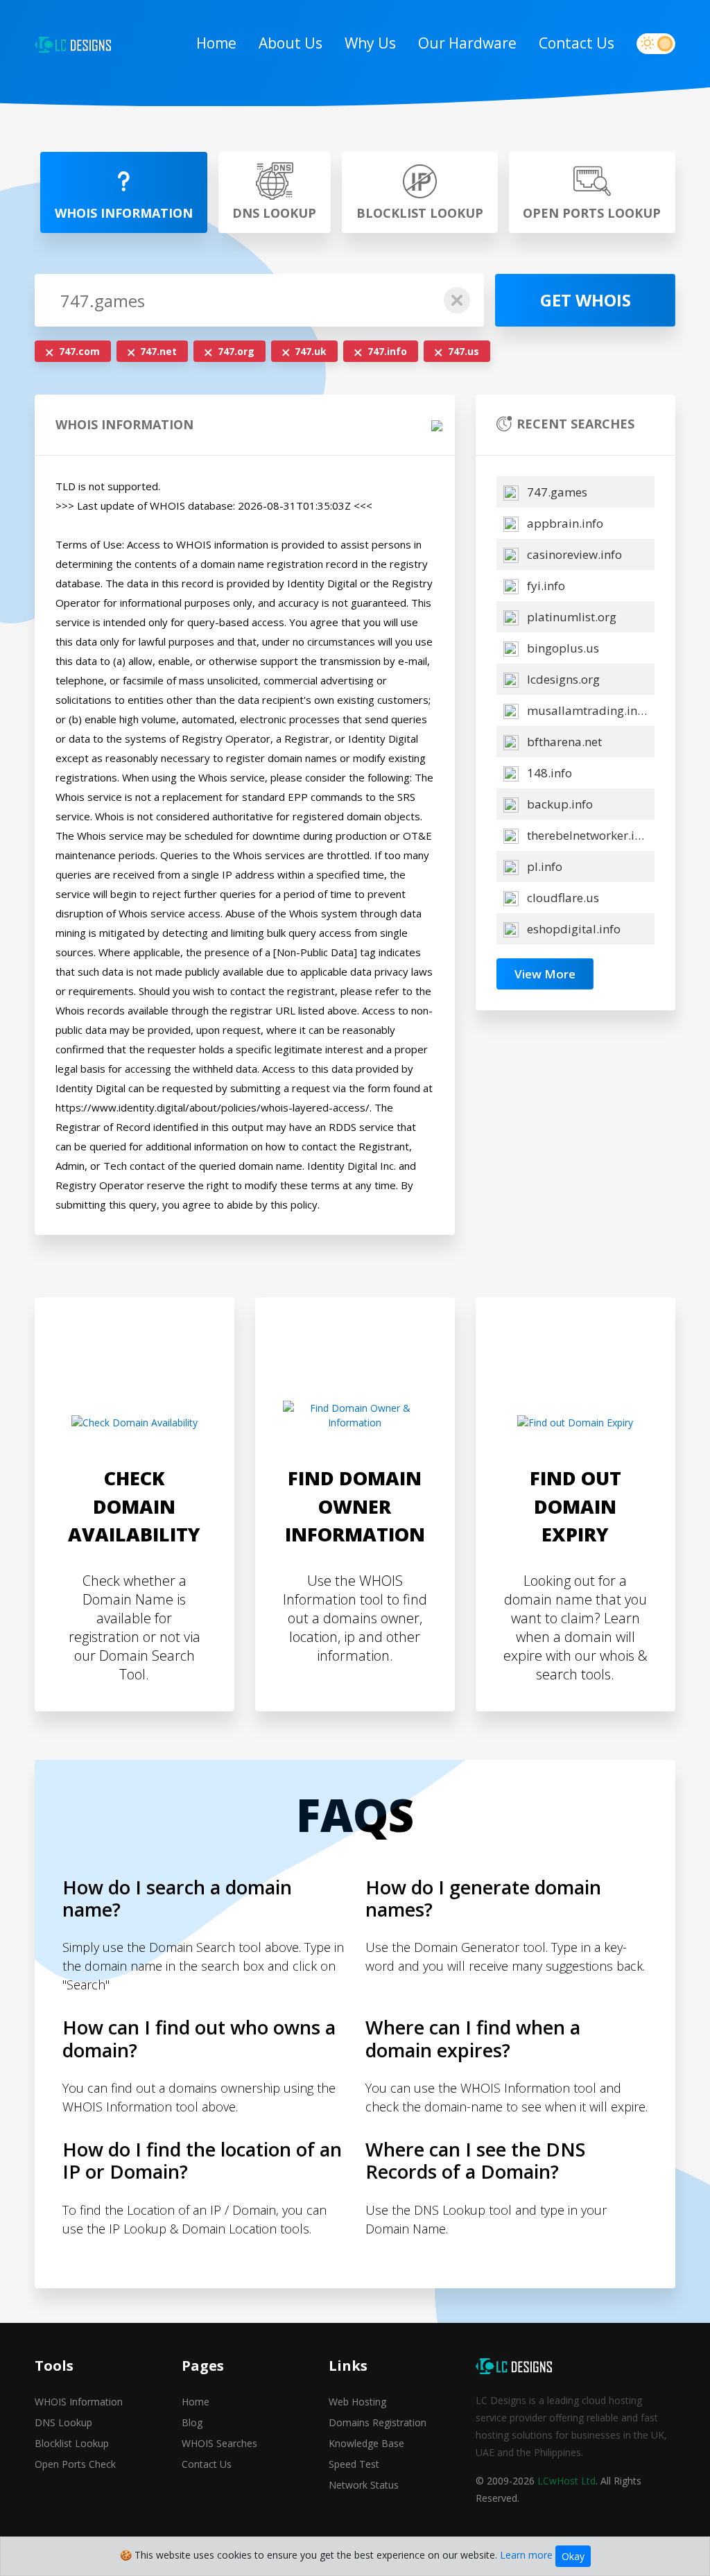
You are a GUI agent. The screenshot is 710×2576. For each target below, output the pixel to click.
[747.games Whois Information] (73, 44)
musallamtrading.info (586, 710)
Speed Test (354, 2464)
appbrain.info (564, 523)
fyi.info (545, 586)
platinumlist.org (570, 617)
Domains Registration (378, 2422)
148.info (548, 773)
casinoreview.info (573, 554)
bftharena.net (563, 742)
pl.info (543, 866)
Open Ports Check (75, 2464)
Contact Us (577, 43)
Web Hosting (357, 2402)
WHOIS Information (79, 2402)
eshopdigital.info (572, 929)
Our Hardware (467, 43)
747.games (556, 492)
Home (216, 43)
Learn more (526, 2555)
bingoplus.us (562, 648)
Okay (573, 2556)
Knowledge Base (366, 2443)
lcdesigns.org (562, 679)
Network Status (364, 2485)
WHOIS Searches (219, 2443)
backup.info (559, 804)
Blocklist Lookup (72, 2443)
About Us (291, 43)
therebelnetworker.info (588, 835)
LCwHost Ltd (566, 2481)
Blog (192, 2422)
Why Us (370, 43)
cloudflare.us (562, 898)
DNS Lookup (63, 2422)
